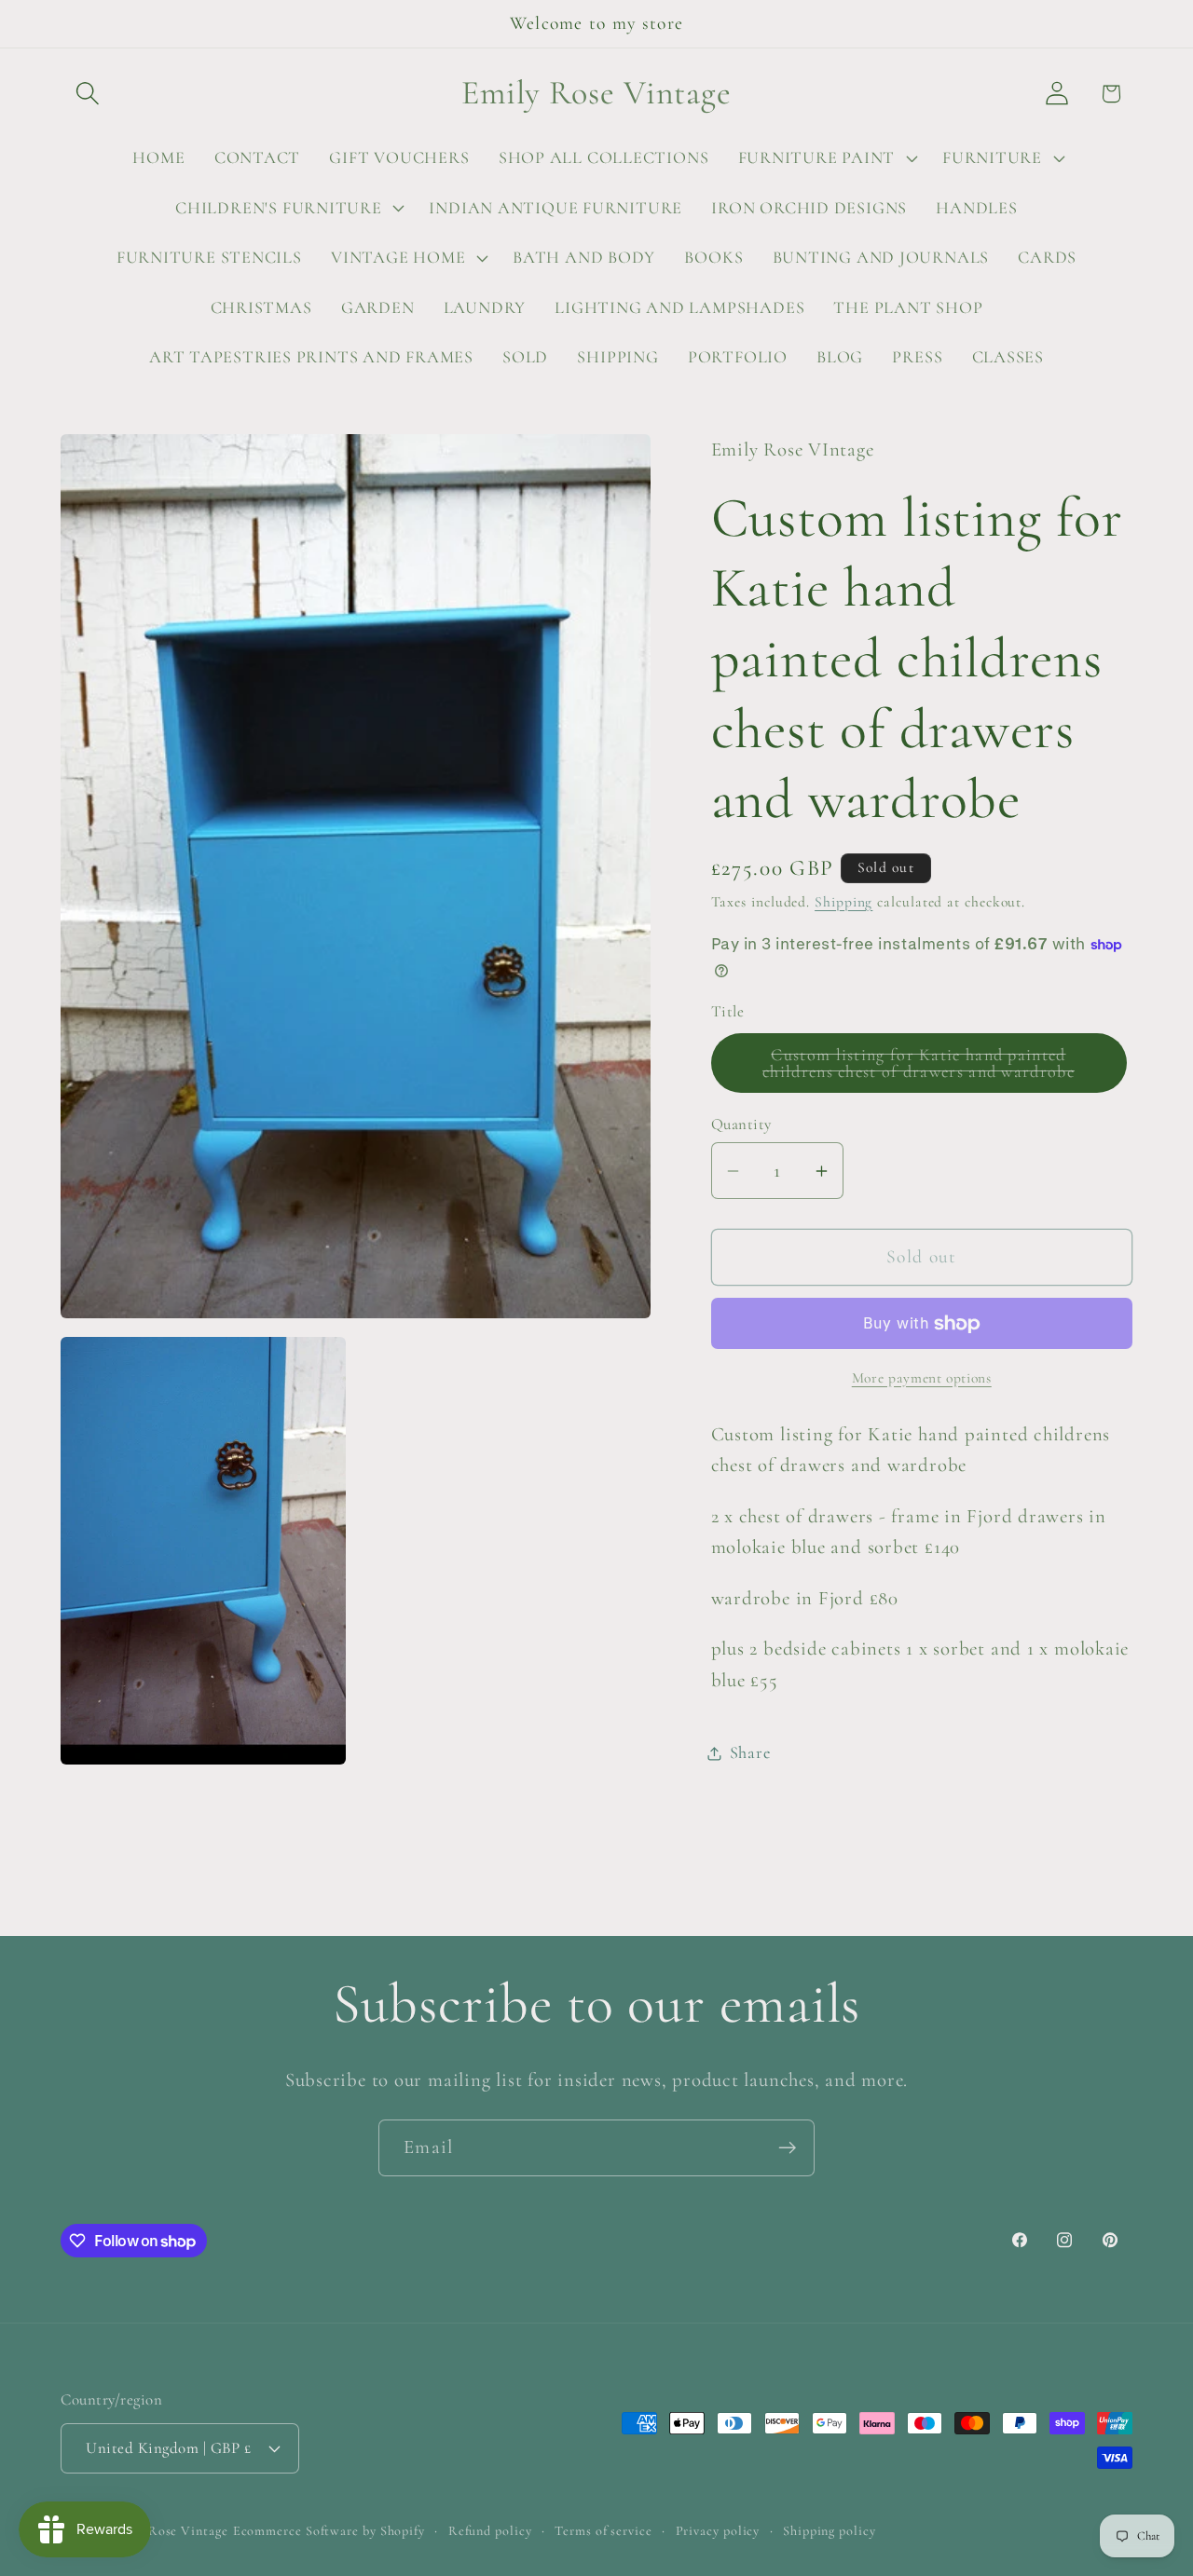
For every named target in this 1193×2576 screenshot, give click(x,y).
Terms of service (603, 2531)
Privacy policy (718, 2531)
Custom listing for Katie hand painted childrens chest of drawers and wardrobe (944, 1069)
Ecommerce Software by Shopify (329, 2531)
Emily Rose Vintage (168, 2531)
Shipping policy (830, 2531)
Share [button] (750, 1752)
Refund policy (490, 2531)
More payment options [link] (922, 1378)
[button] (87, 94)
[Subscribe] (787, 2148)
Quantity (741, 1125)
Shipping (843, 902)
